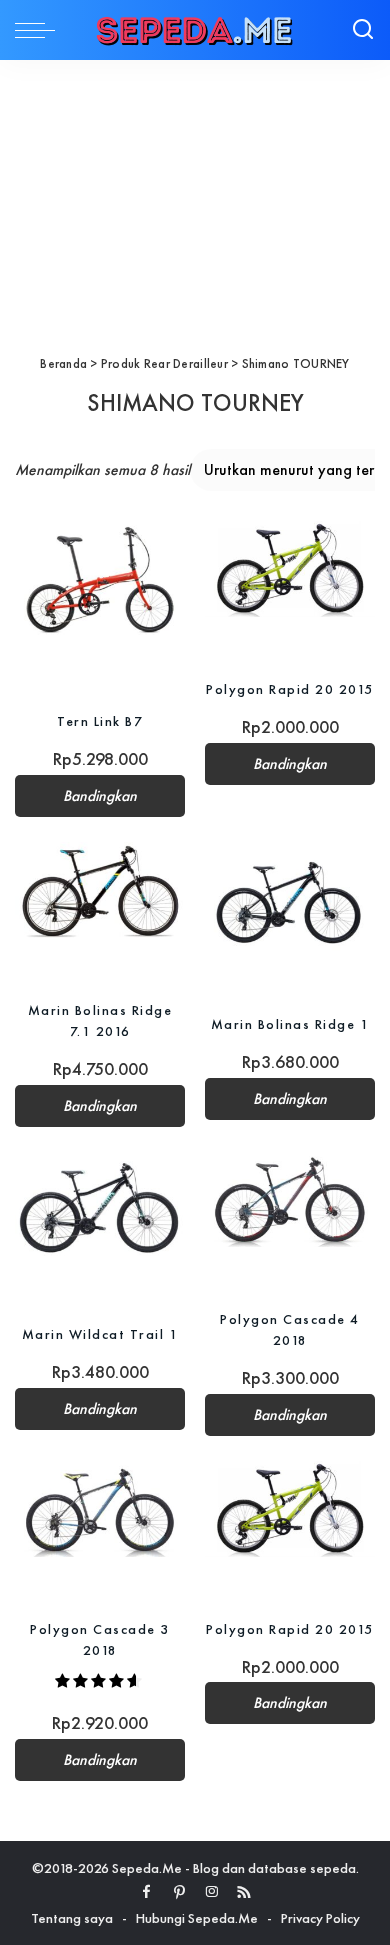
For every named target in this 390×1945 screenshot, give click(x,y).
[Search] (363, 30)
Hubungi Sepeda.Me (197, 1918)
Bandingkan (100, 796)
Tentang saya (72, 1918)
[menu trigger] (40, 30)
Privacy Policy (320, 1918)
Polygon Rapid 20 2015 (290, 689)
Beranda (63, 363)
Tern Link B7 (100, 721)
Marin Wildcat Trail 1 (100, 1334)
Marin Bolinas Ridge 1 (290, 1024)
